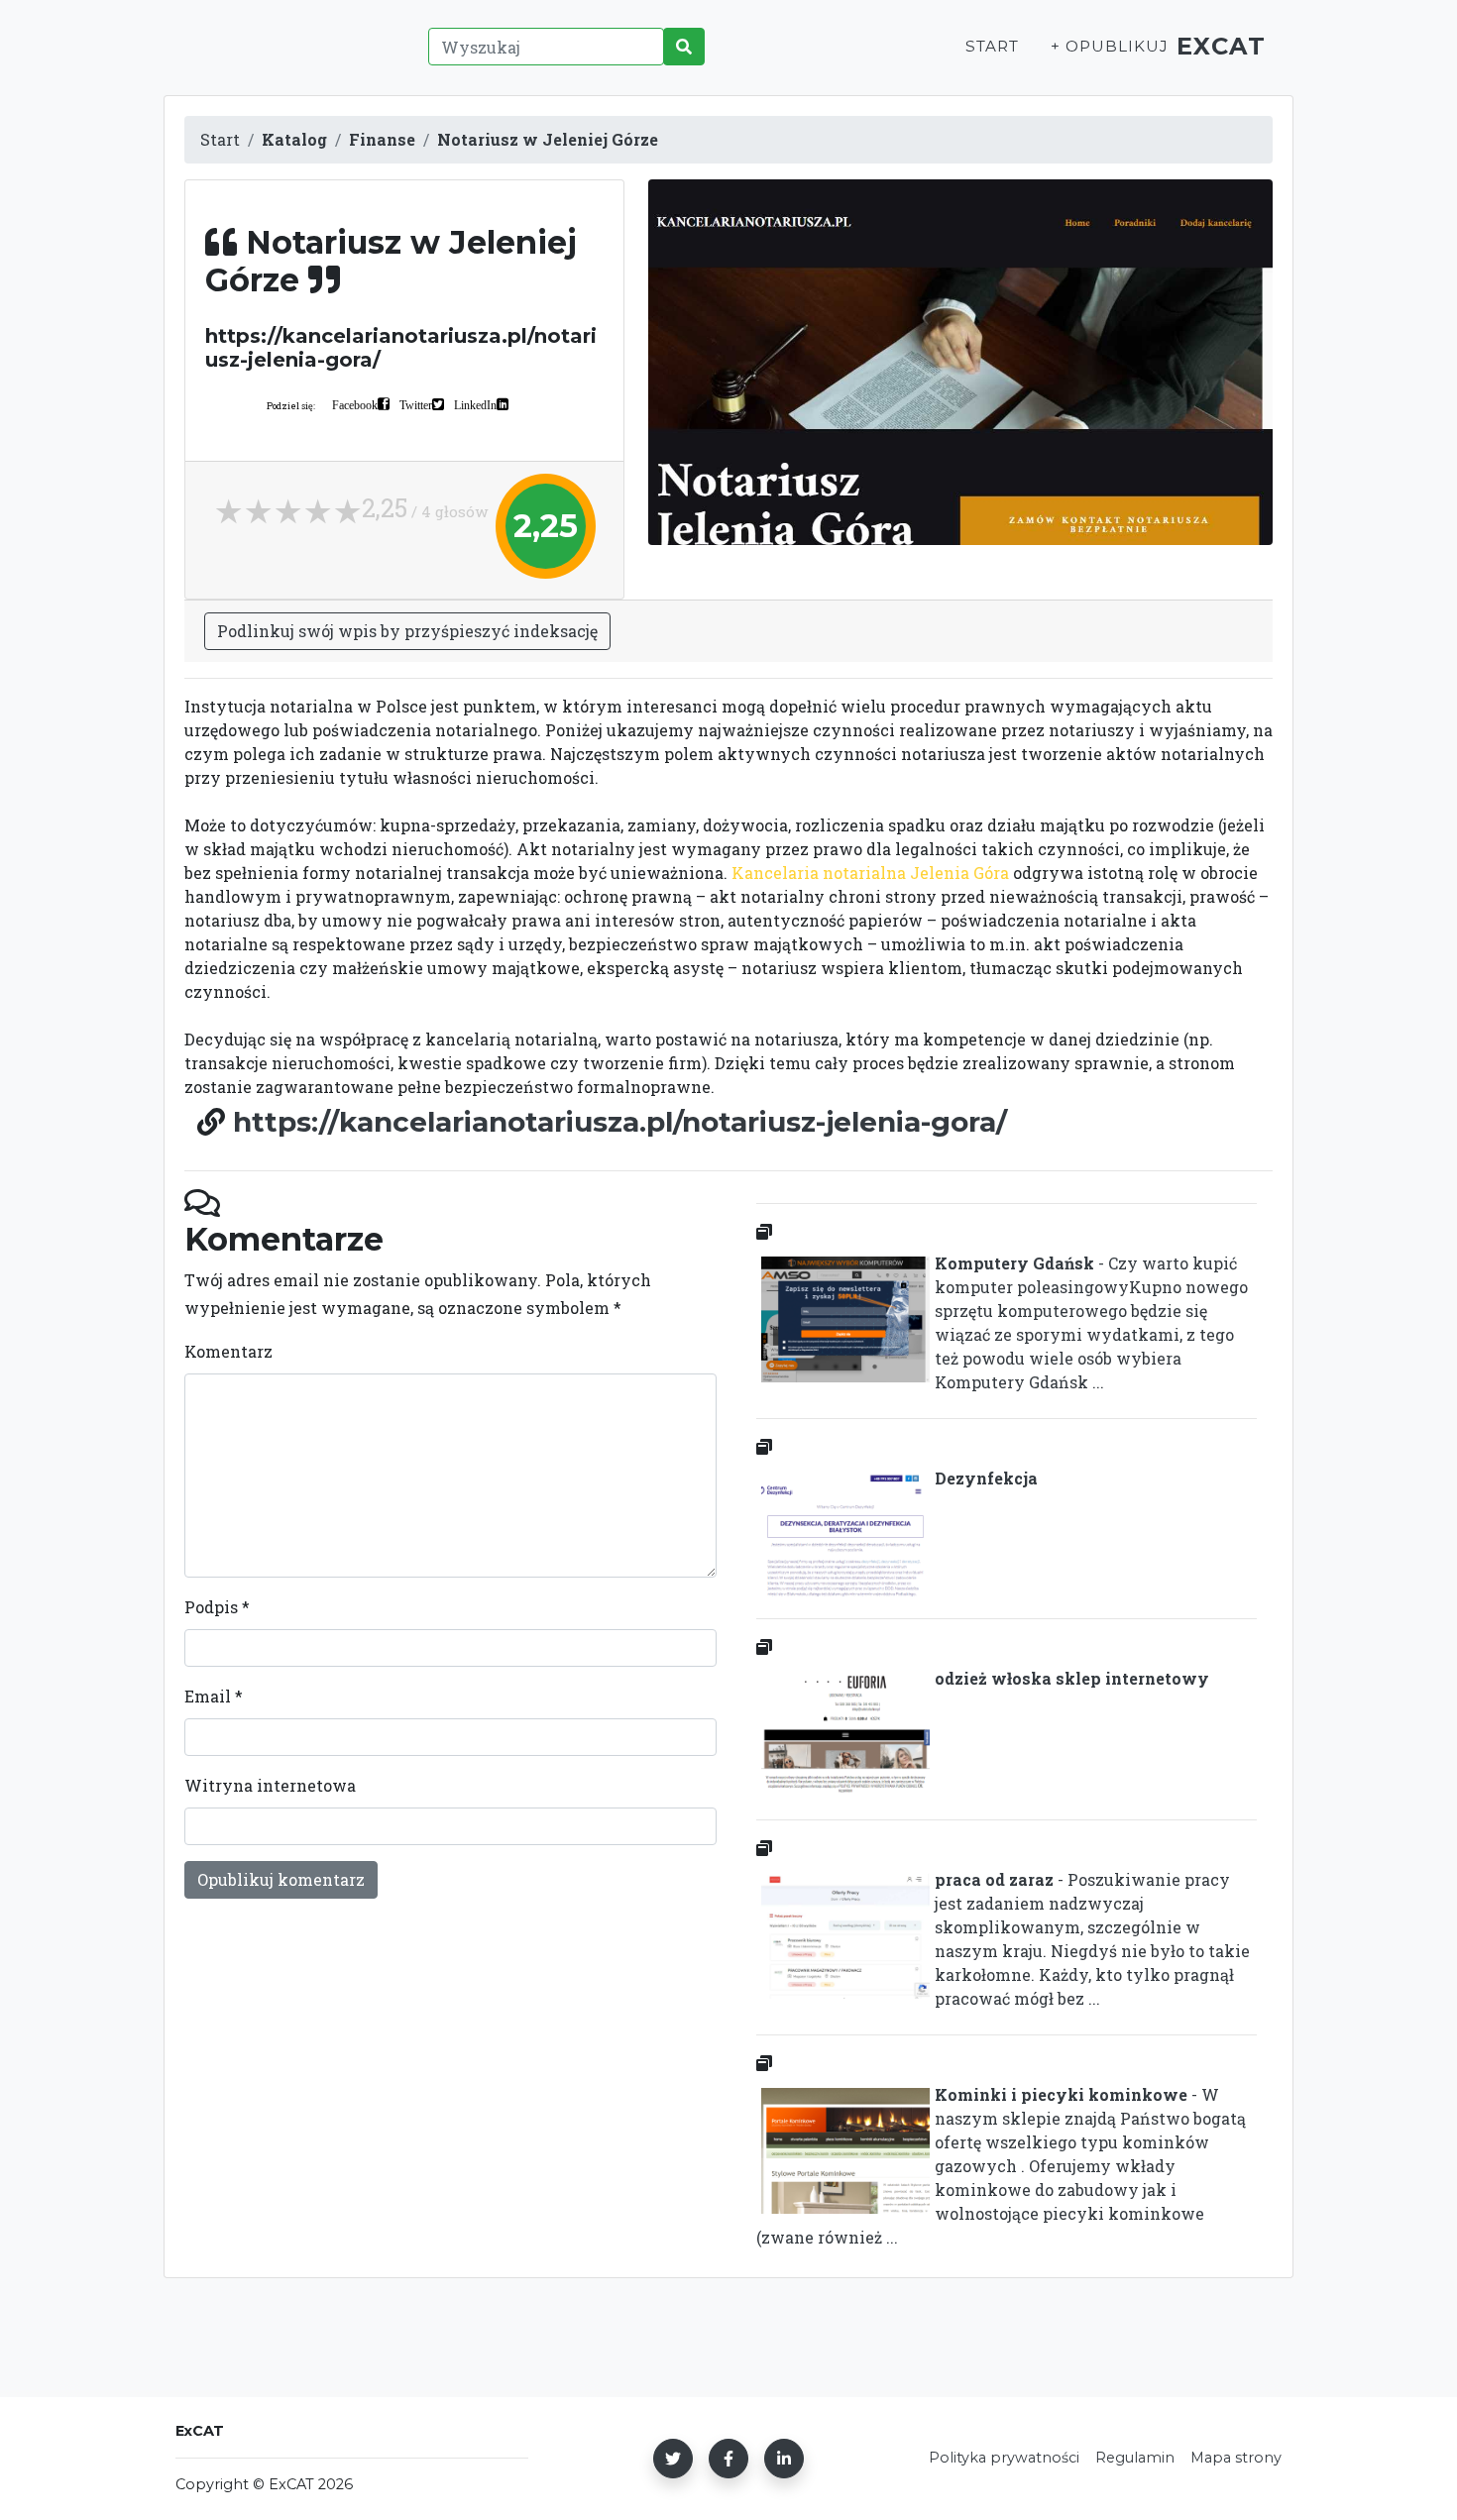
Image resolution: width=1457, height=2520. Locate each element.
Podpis (217, 1607)
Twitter (416, 404)
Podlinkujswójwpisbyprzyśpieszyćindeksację (407, 631)
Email (214, 1696)
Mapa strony (1236, 2458)
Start (992, 46)
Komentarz (228, 1351)
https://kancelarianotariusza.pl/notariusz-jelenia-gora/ (620, 1122)
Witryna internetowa (270, 1785)
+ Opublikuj (1109, 46)
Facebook (355, 404)
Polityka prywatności (1004, 2458)
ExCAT (1222, 46)
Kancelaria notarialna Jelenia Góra (870, 873)
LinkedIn (475, 404)
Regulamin (1135, 2458)
